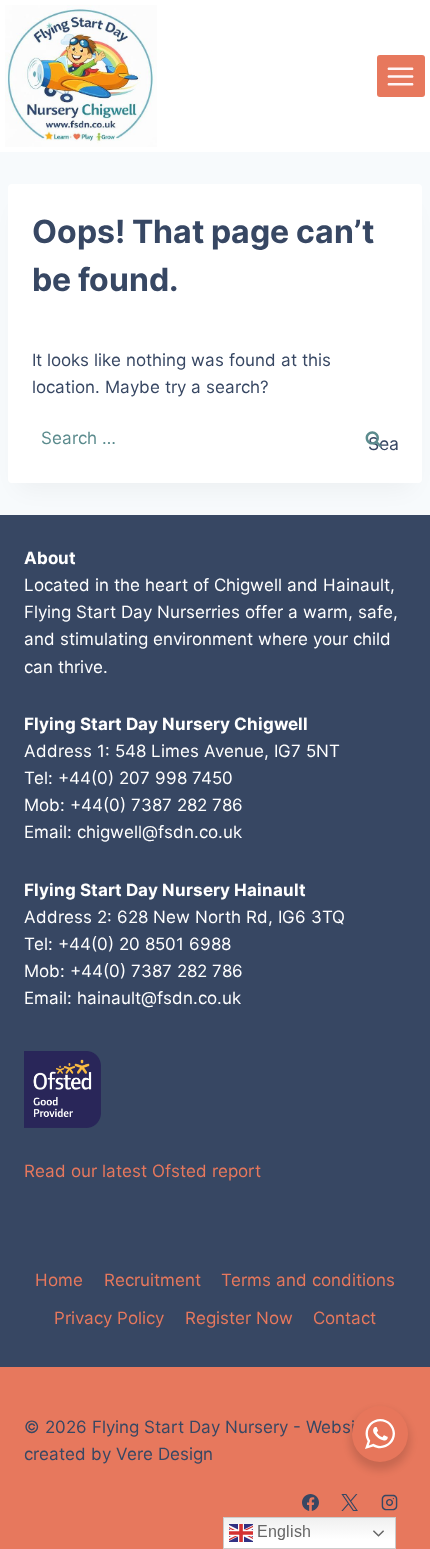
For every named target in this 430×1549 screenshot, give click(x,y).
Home (59, 1280)
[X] (350, 1502)
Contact (344, 1318)
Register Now (239, 1318)
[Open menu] (401, 76)
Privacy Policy (109, 1318)
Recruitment (152, 1280)
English (282, 1531)
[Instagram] (389, 1502)
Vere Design (164, 1454)
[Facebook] (311, 1502)
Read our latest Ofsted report (142, 1171)
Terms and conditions (308, 1280)
